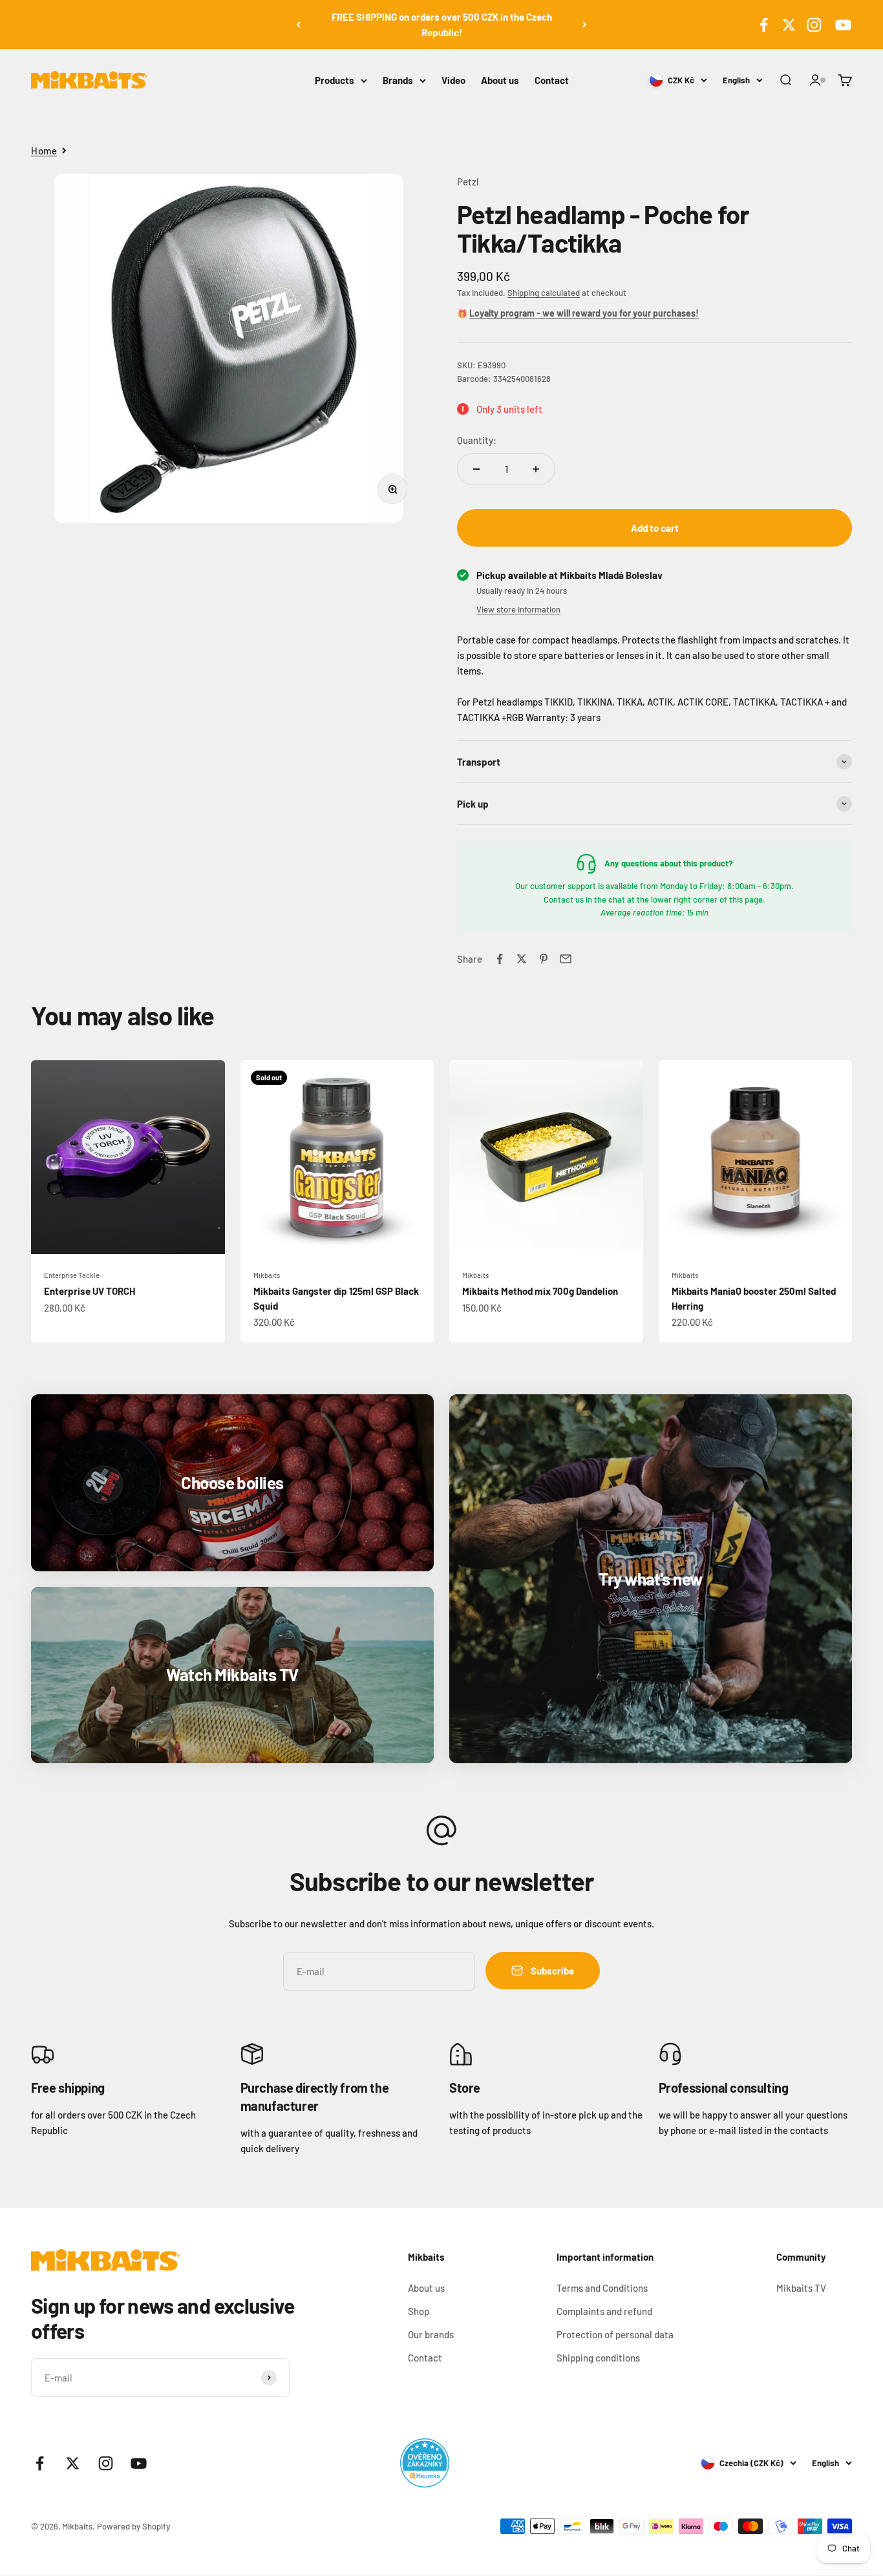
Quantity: (477, 440)
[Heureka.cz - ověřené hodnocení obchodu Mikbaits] (425, 2463)
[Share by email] (566, 959)
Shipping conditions (598, 2358)
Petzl (468, 182)
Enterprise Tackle (72, 1275)
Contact (552, 80)
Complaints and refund (604, 2311)
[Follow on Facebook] (764, 25)
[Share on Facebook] (500, 959)
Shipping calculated (544, 293)
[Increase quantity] (536, 469)
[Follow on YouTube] (841, 25)
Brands (398, 80)
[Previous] (298, 25)
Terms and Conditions (602, 2288)
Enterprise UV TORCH (90, 1291)
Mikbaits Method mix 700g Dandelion (540, 1291)
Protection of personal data (615, 2334)
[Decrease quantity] (476, 469)
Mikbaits (267, 1275)
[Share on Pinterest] (544, 959)
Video (453, 80)
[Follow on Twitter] (789, 25)
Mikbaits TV (801, 2288)
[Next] (585, 25)
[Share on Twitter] (522, 959)
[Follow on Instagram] (814, 25)
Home (44, 151)
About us (500, 80)
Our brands (431, 2334)
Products (335, 80)
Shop (419, 2311)
